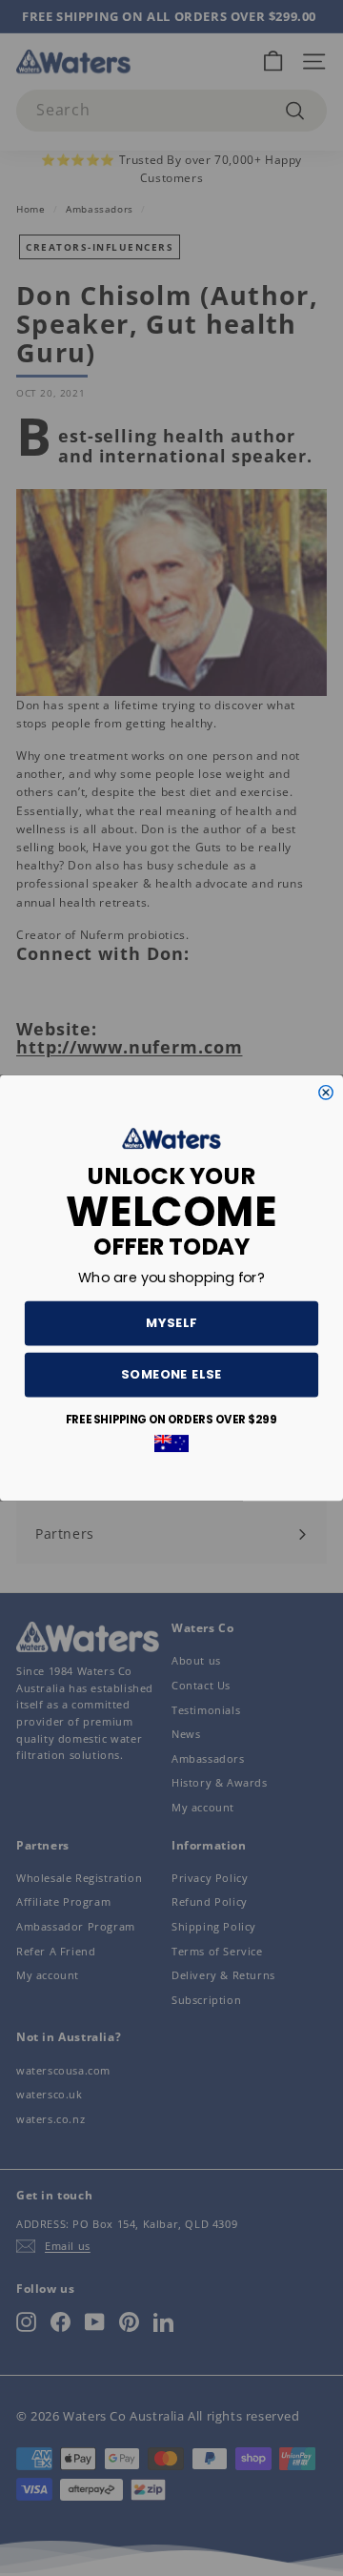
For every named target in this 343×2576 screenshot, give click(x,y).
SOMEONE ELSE (171, 1375)
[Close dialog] (326, 1093)
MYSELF (171, 1323)
